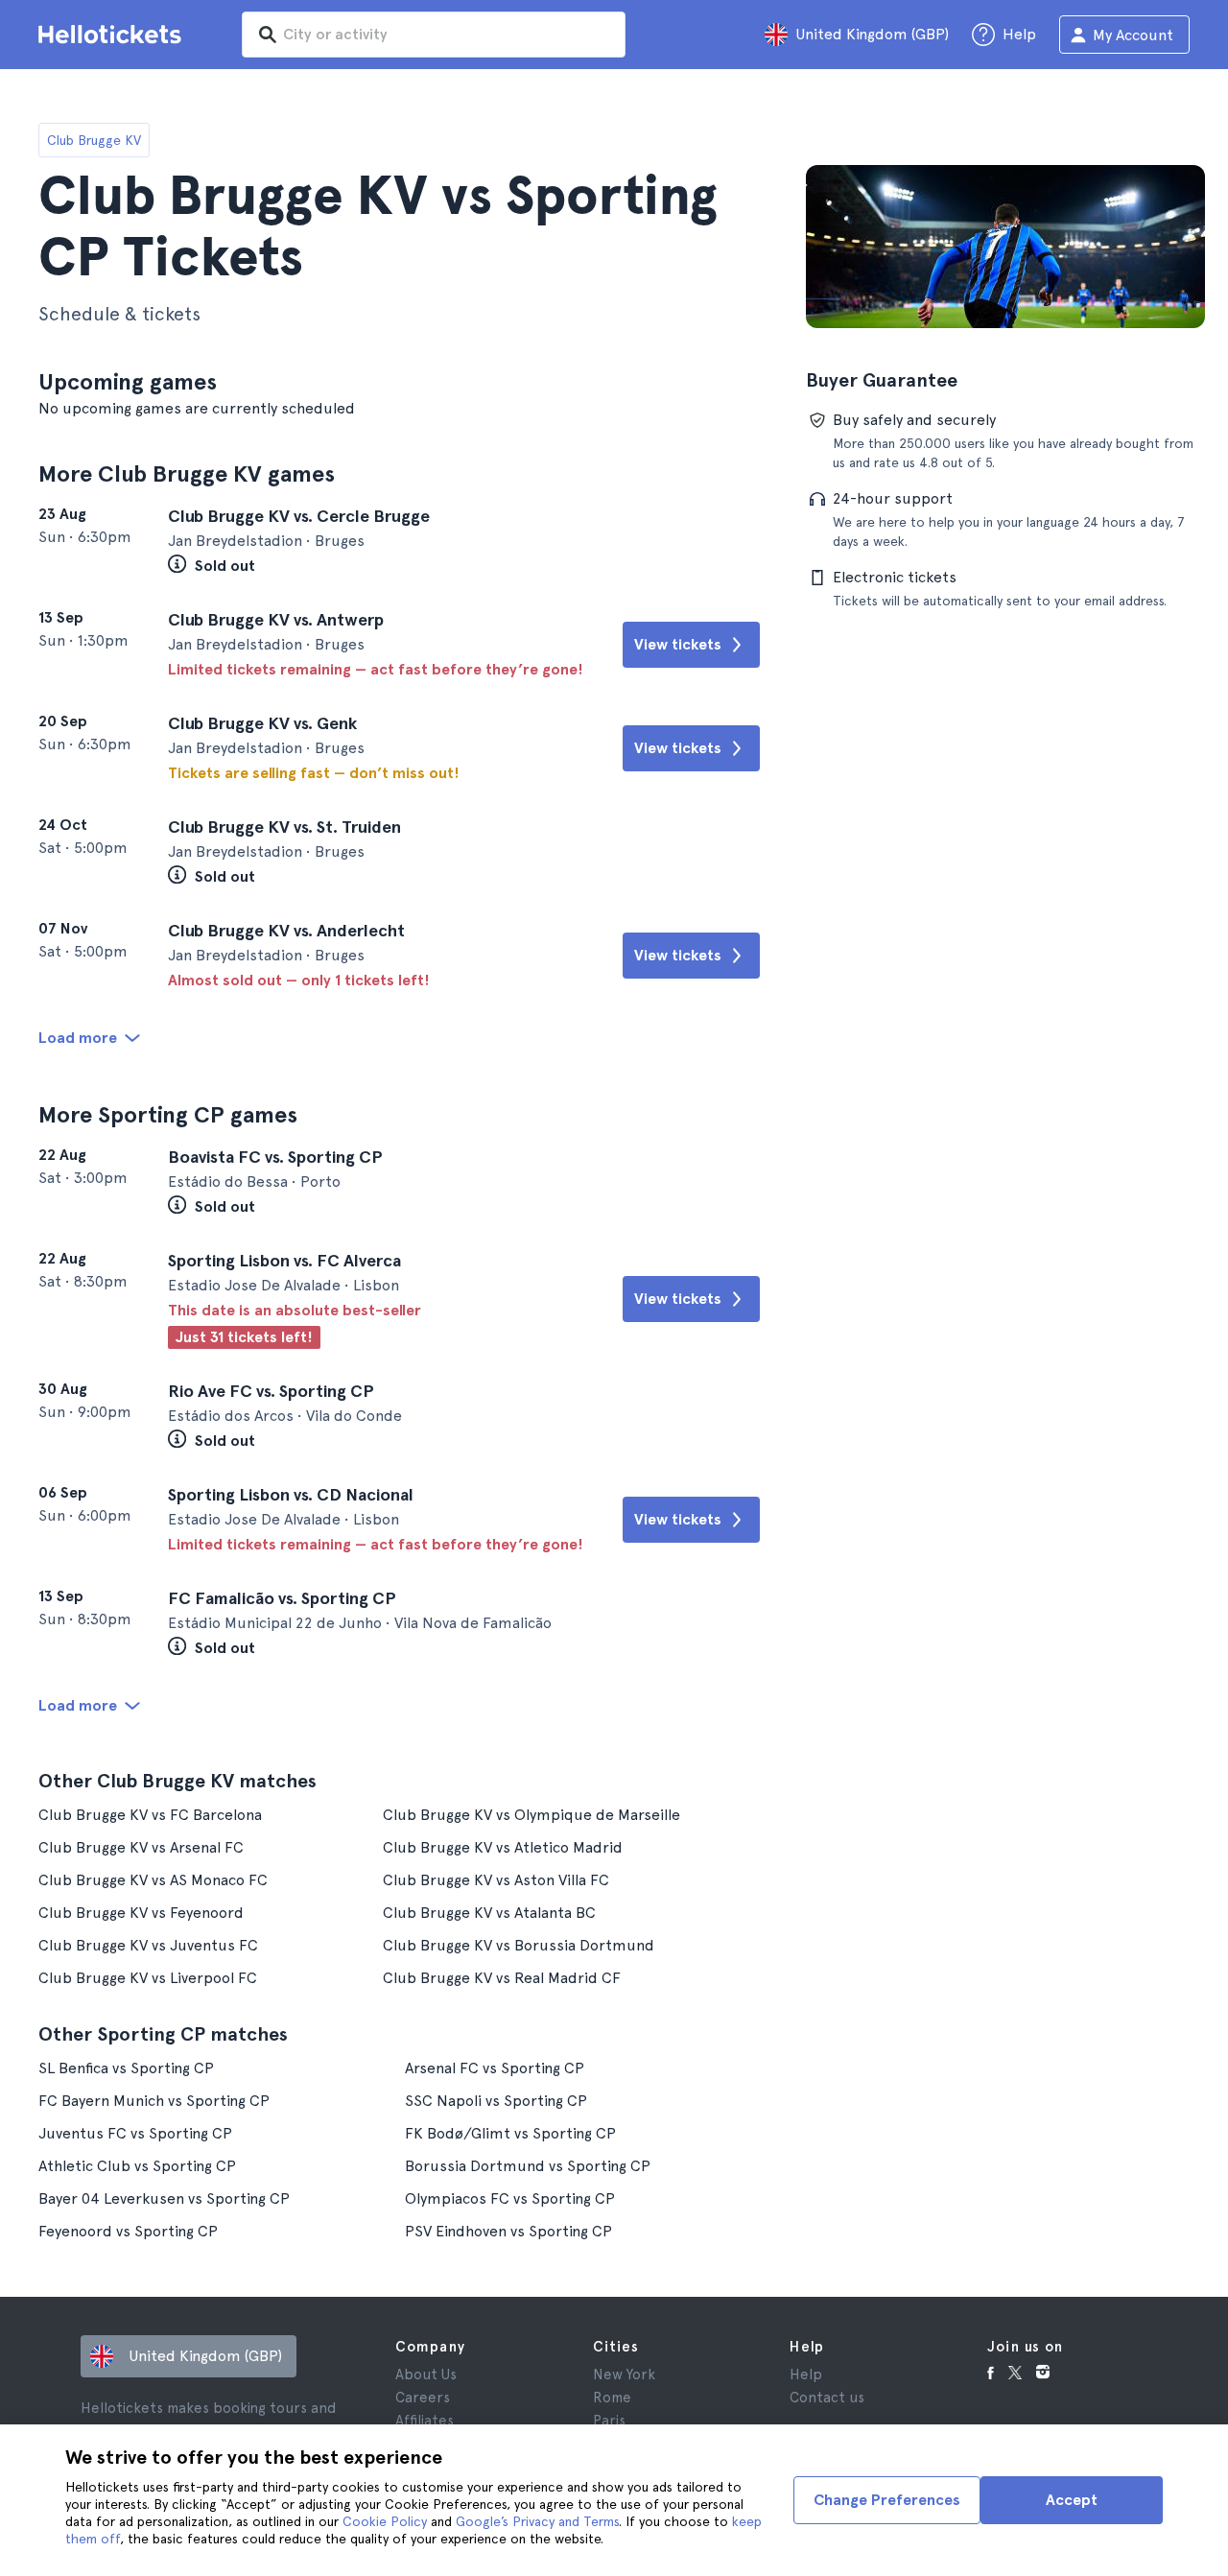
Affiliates (425, 2421)
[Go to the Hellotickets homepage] (113, 35)
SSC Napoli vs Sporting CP (496, 2101)
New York (624, 2375)
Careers (423, 2398)
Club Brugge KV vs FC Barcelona (150, 1815)
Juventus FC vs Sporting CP (135, 2133)
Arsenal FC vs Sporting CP (495, 2068)
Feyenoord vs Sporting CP (128, 2231)
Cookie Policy (385, 2521)
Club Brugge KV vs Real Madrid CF (502, 1978)
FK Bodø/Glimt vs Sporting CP (510, 2133)
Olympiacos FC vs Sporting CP (510, 2198)
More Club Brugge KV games (187, 473)
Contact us (827, 2398)
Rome (612, 2398)
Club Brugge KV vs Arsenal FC (141, 1847)
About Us (426, 2375)
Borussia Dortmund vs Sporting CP (528, 2166)
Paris (609, 2421)
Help (806, 2375)
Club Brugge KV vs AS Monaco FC (153, 1880)
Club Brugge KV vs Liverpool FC (148, 1978)
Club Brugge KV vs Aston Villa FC (496, 1880)
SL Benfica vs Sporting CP (126, 2068)
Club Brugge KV (94, 140)
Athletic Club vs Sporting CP (137, 2166)
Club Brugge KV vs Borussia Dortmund (519, 1945)
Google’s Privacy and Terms (537, 2521)
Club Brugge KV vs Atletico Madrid (503, 1847)
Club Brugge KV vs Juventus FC (148, 1945)
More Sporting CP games (168, 1114)
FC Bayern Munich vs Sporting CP (154, 2101)
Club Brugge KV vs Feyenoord (141, 1913)
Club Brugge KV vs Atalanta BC (489, 1913)
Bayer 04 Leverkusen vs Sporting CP (164, 2198)
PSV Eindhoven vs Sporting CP (508, 2231)
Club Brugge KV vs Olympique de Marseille (531, 1815)
